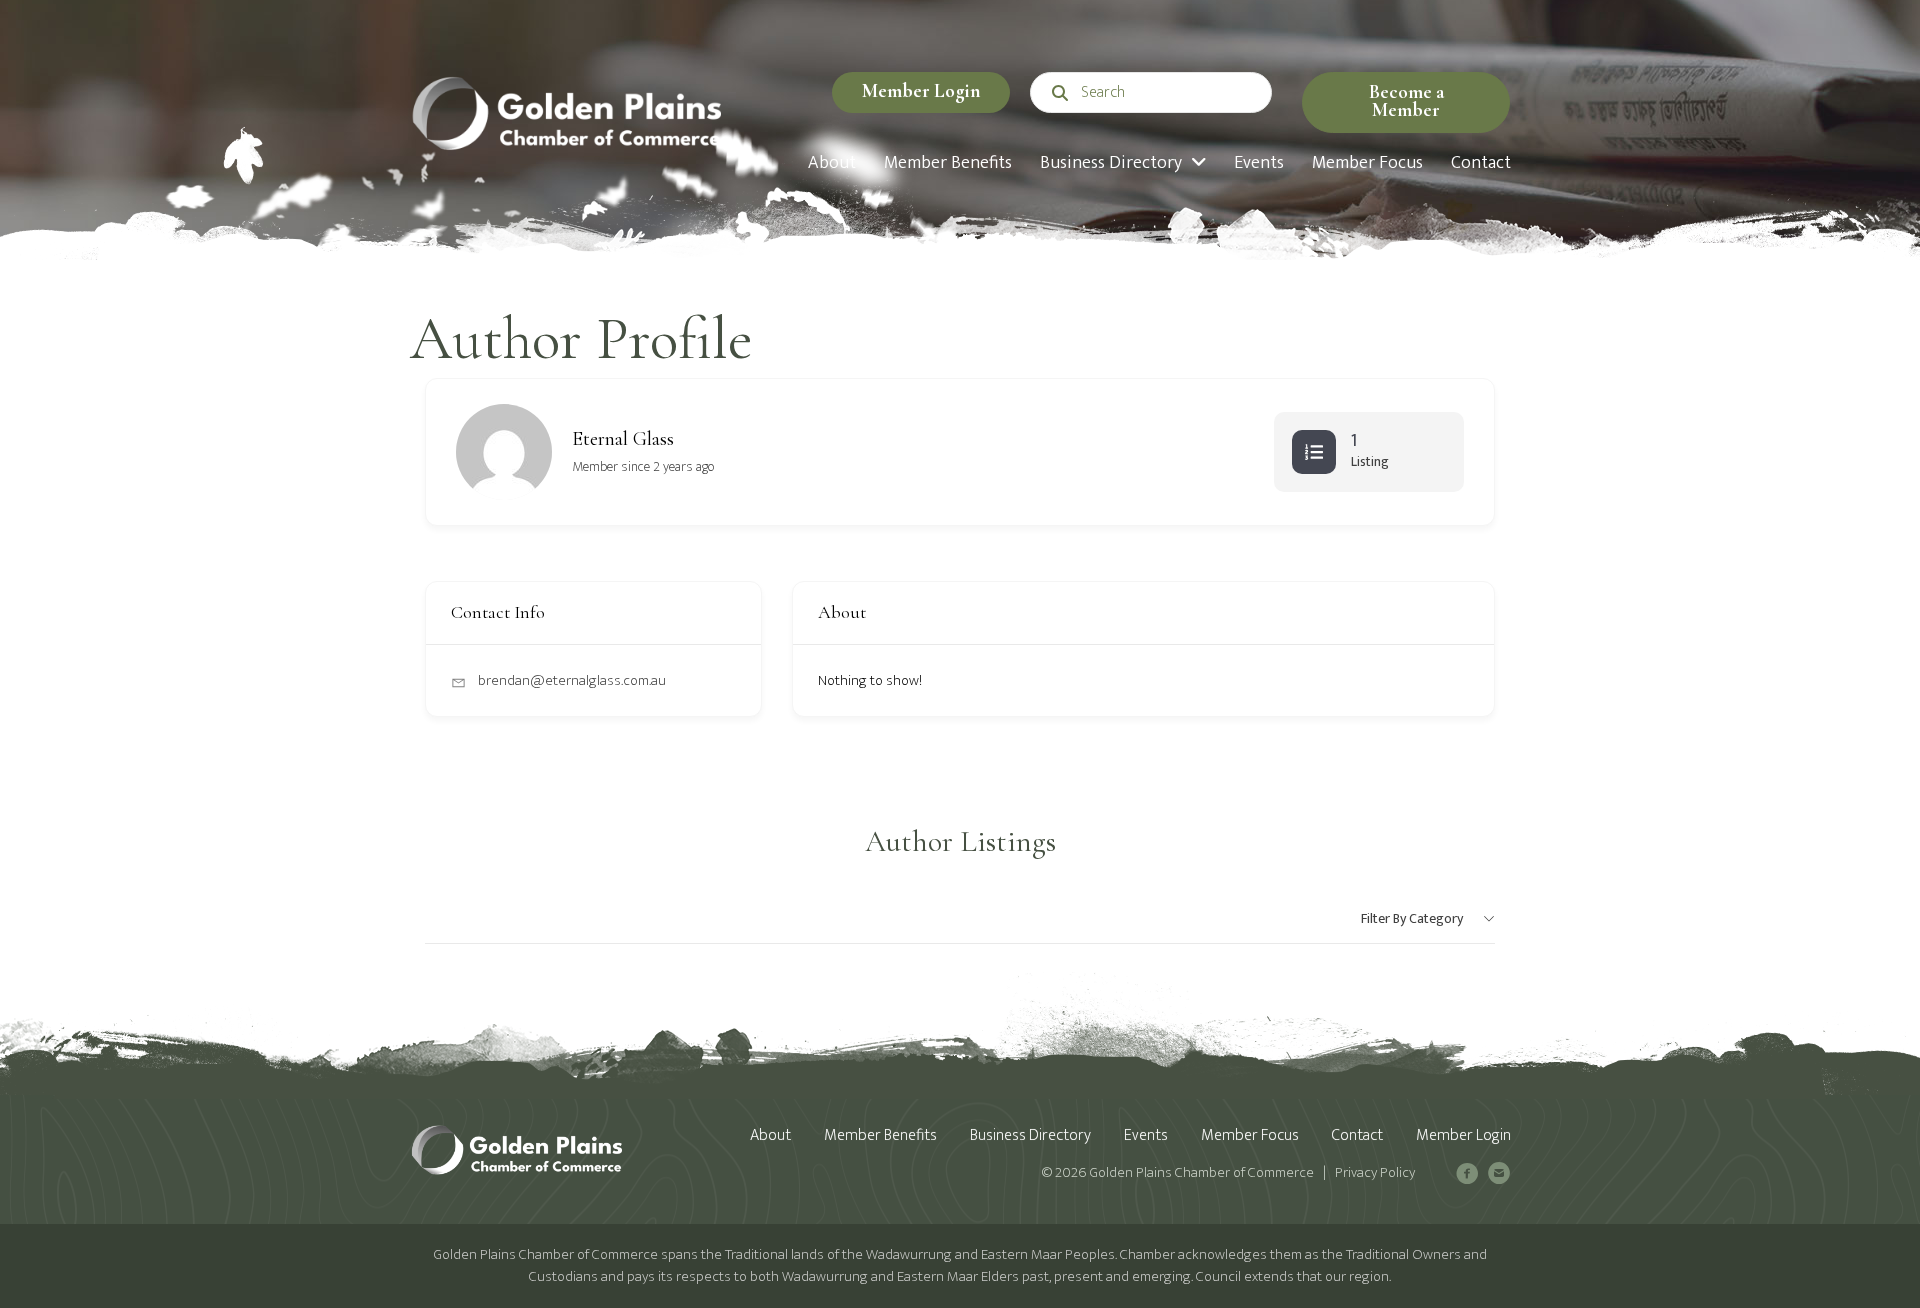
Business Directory (1030, 1135)
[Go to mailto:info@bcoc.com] (1499, 1176)
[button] (1406, 102)
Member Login (921, 90)
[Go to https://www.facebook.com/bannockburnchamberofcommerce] (1467, 1176)
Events (1146, 1135)
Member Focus (1250, 1135)
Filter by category (1412, 918)
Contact (1357, 1135)
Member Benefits (880, 1135)
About (770, 1135)
